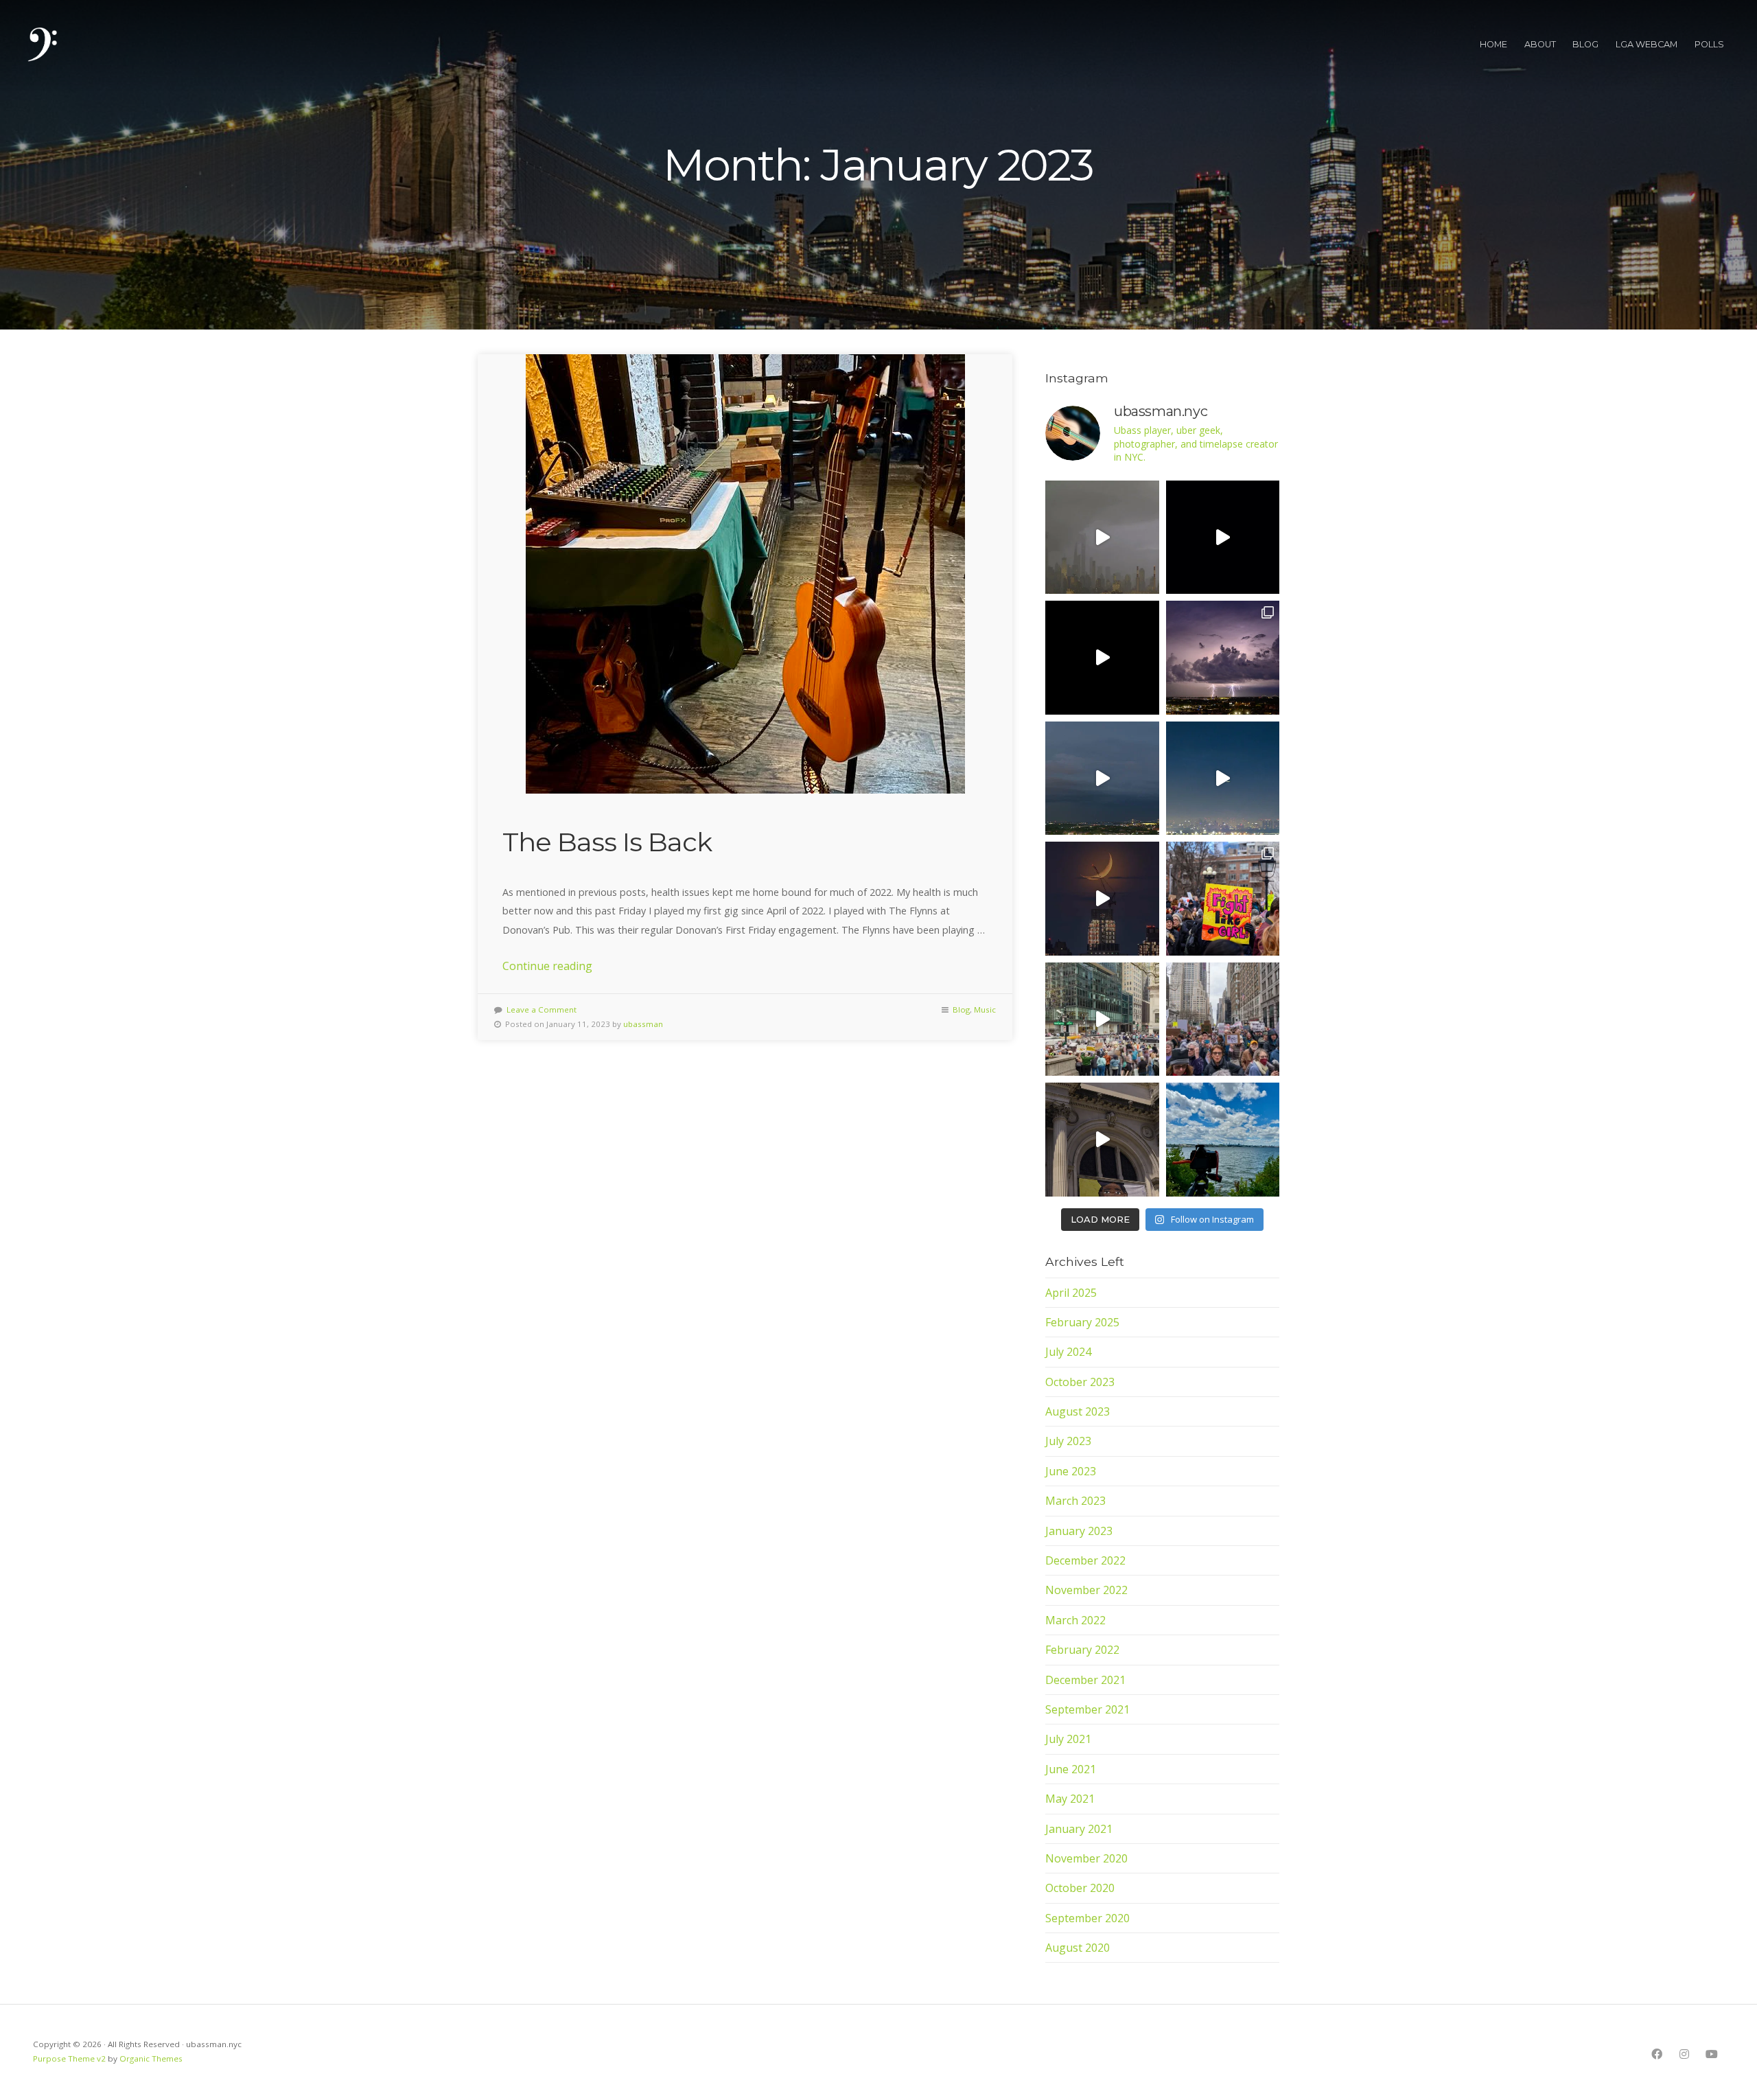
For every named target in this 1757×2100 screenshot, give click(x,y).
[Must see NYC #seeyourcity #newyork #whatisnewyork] (1102, 1140)
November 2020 (1086, 1858)
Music (985, 1009)
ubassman (643, 1024)
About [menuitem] (1540, 44)
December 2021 (1085, 1680)
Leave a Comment (542, 1009)
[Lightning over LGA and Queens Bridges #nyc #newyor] (1223, 658)
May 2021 (1070, 1799)
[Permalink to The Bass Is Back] (745, 574)
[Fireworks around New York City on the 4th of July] (1223, 778)
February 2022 (1082, 1650)
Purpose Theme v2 (69, 2058)
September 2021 (1087, 1709)
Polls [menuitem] (1710, 44)
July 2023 (1068, 1441)
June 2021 (1071, 1769)
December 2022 (1085, 1560)
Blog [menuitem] (1585, 44)
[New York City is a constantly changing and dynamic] (1223, 1140)
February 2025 (1082, 1322)
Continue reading (547, 966)
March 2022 (1075, 1620)
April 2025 (1071, 1293)
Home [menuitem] (1493, 44)
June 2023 (1071, 1471)
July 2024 (1068, 1352)
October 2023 (1080, 1382)
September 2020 (1087, 1918)
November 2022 (1086, 1590)
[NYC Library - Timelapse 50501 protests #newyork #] (1102, 1019)
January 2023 (1079, 1531)
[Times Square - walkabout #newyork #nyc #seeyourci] (1223, 538)
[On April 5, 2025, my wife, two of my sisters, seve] (1223, 1019)
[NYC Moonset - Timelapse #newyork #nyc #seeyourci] (1102, 899)
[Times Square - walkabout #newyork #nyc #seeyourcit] (1102, 658)
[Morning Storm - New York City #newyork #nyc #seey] (1102, 538)
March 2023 (1075, 1501)
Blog (961, 1009)
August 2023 (1078, 1411)
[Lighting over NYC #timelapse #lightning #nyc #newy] (1102, 778)
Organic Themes (151, 2058)
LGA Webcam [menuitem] (1647, 44)
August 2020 (1078, 1948)
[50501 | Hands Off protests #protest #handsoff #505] (1223, 899)
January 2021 (1079, 1829)
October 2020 (1080, 1888)
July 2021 (1068, 1739)
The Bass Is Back (607, 842)
